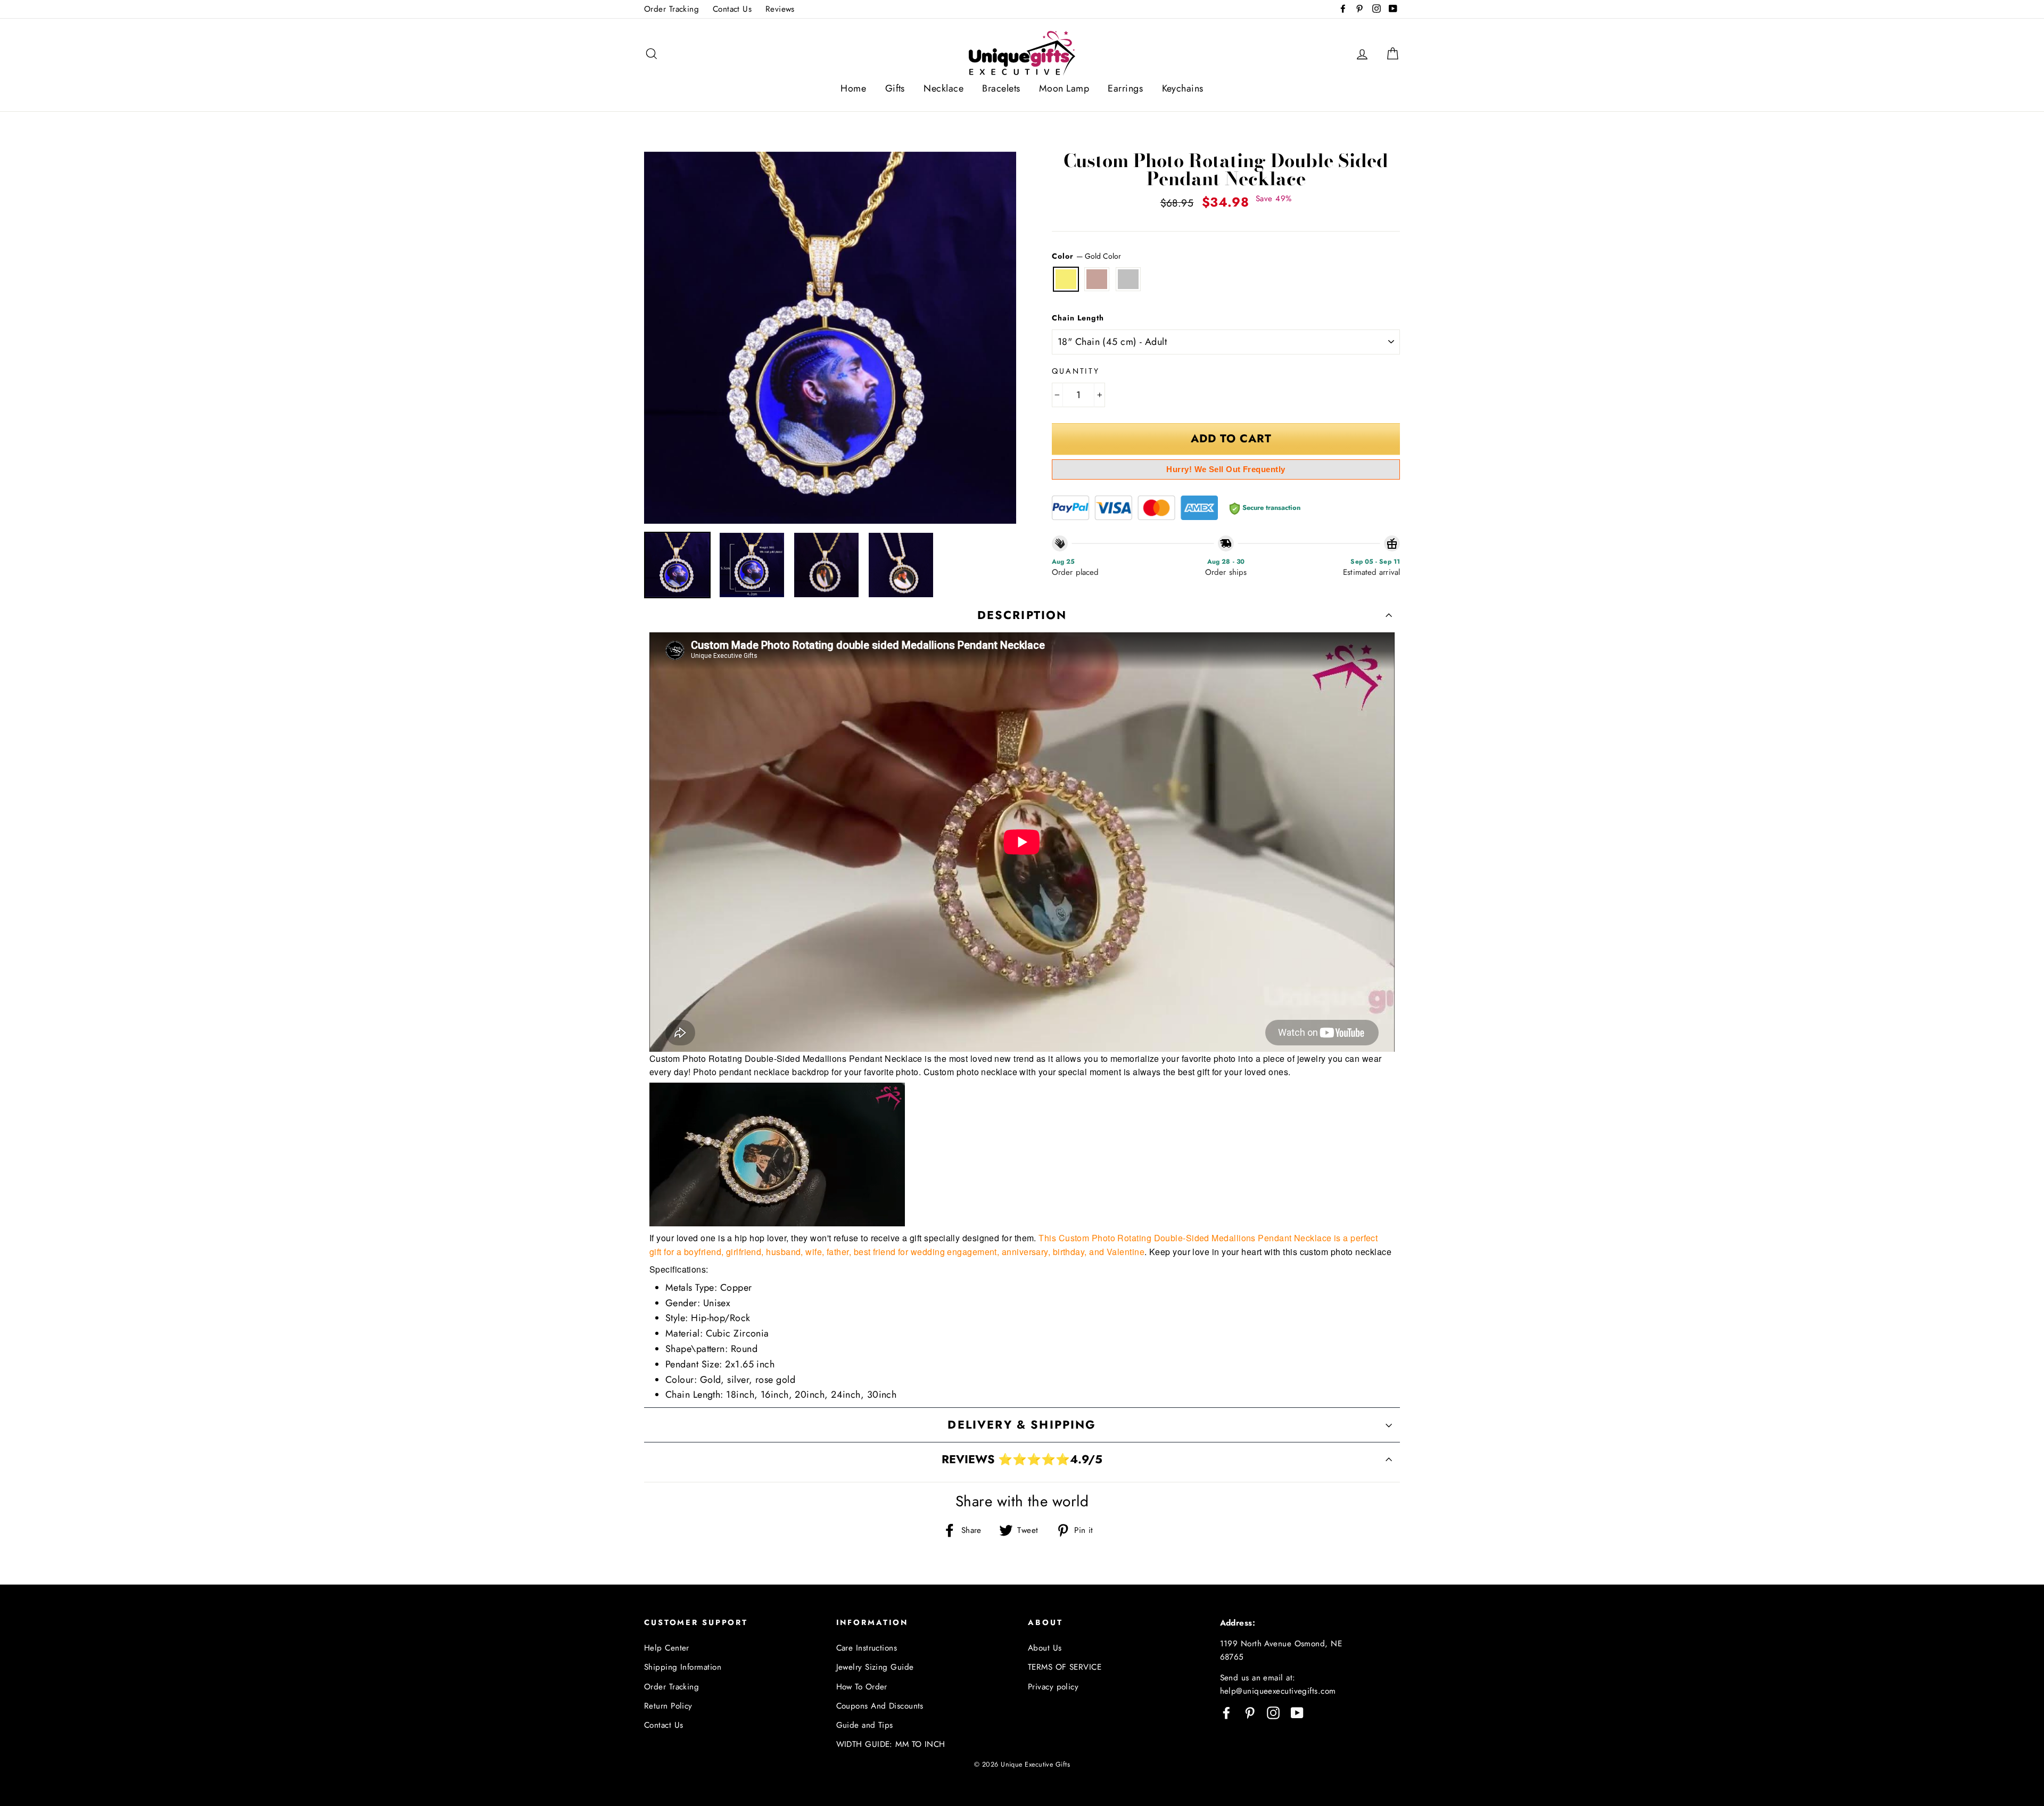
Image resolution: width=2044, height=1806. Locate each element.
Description (1022, 615)
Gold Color (1066, 279)
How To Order (862, 1687)
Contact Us (732, 9)
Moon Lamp (1064, 88)
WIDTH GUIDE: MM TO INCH (891, 1744)
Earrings (1125, 88)
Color (1086, 256)
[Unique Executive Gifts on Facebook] (1226, 1712)
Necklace (943, 88)
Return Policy (668, 1706)
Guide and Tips (865, 1725)
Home (853, 88)
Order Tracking (671, 9)
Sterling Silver (1128, 279)
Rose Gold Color (1097, 279)
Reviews (780, 9)
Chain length (1078, 318)
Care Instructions (867, 1648)
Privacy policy (1053, 1687)
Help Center (667, 1648)
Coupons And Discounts (880, 1706)
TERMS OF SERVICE (1065, 1667)
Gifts (895, 88)
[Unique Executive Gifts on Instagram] (1273, 1712)
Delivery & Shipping (1022, 1425)
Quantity (1076, 371)
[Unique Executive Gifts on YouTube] (1297, 1712)
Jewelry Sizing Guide (875, 1667)
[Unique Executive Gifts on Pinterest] (1250, 1712)
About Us (1045, 1648)
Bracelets (1001, 88)
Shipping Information (683, 1667)
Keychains (1183, 88)
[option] (830, 338)
